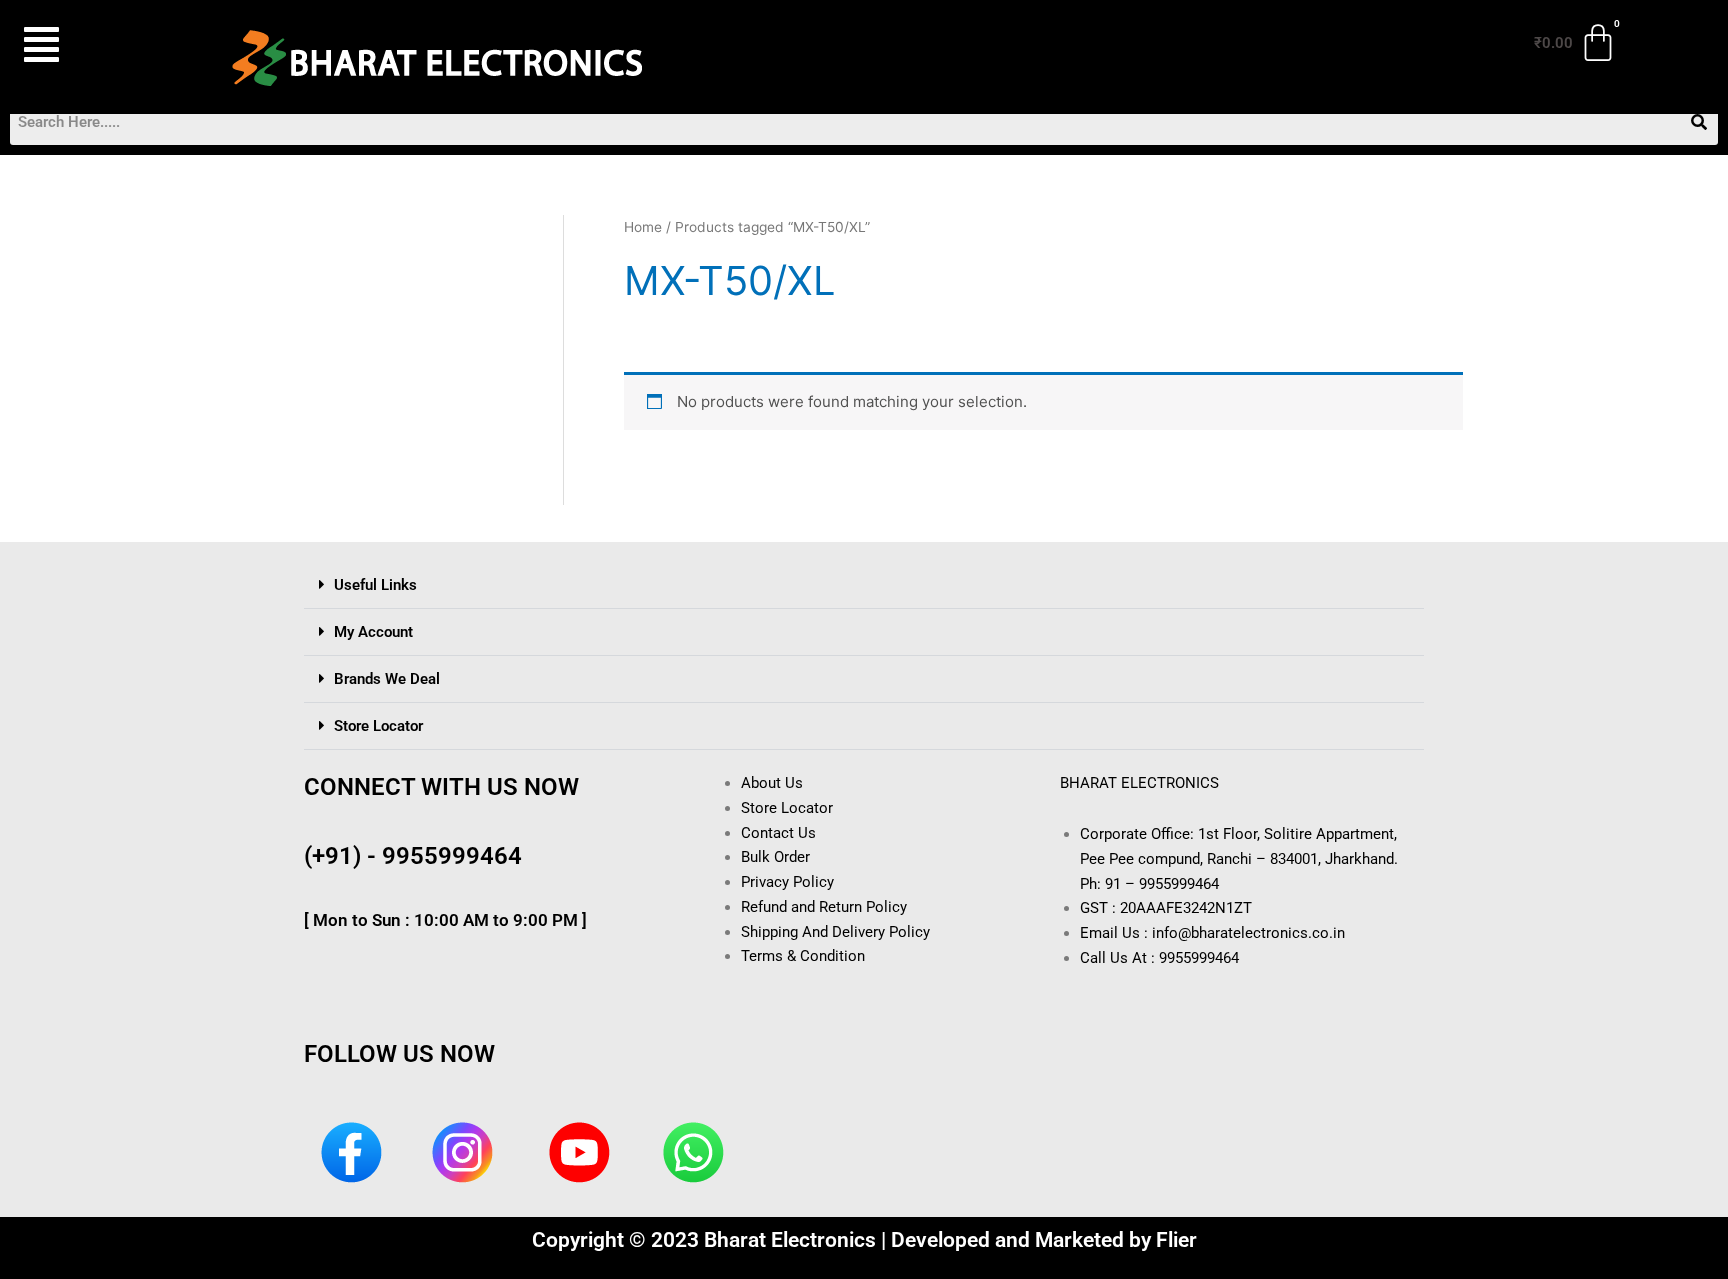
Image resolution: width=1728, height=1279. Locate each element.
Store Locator (378, 726)
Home (643, 227)
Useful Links (375, 585)
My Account (373, 632)
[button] (93, 44)
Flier (1176, 1240)
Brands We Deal (387, 679)
